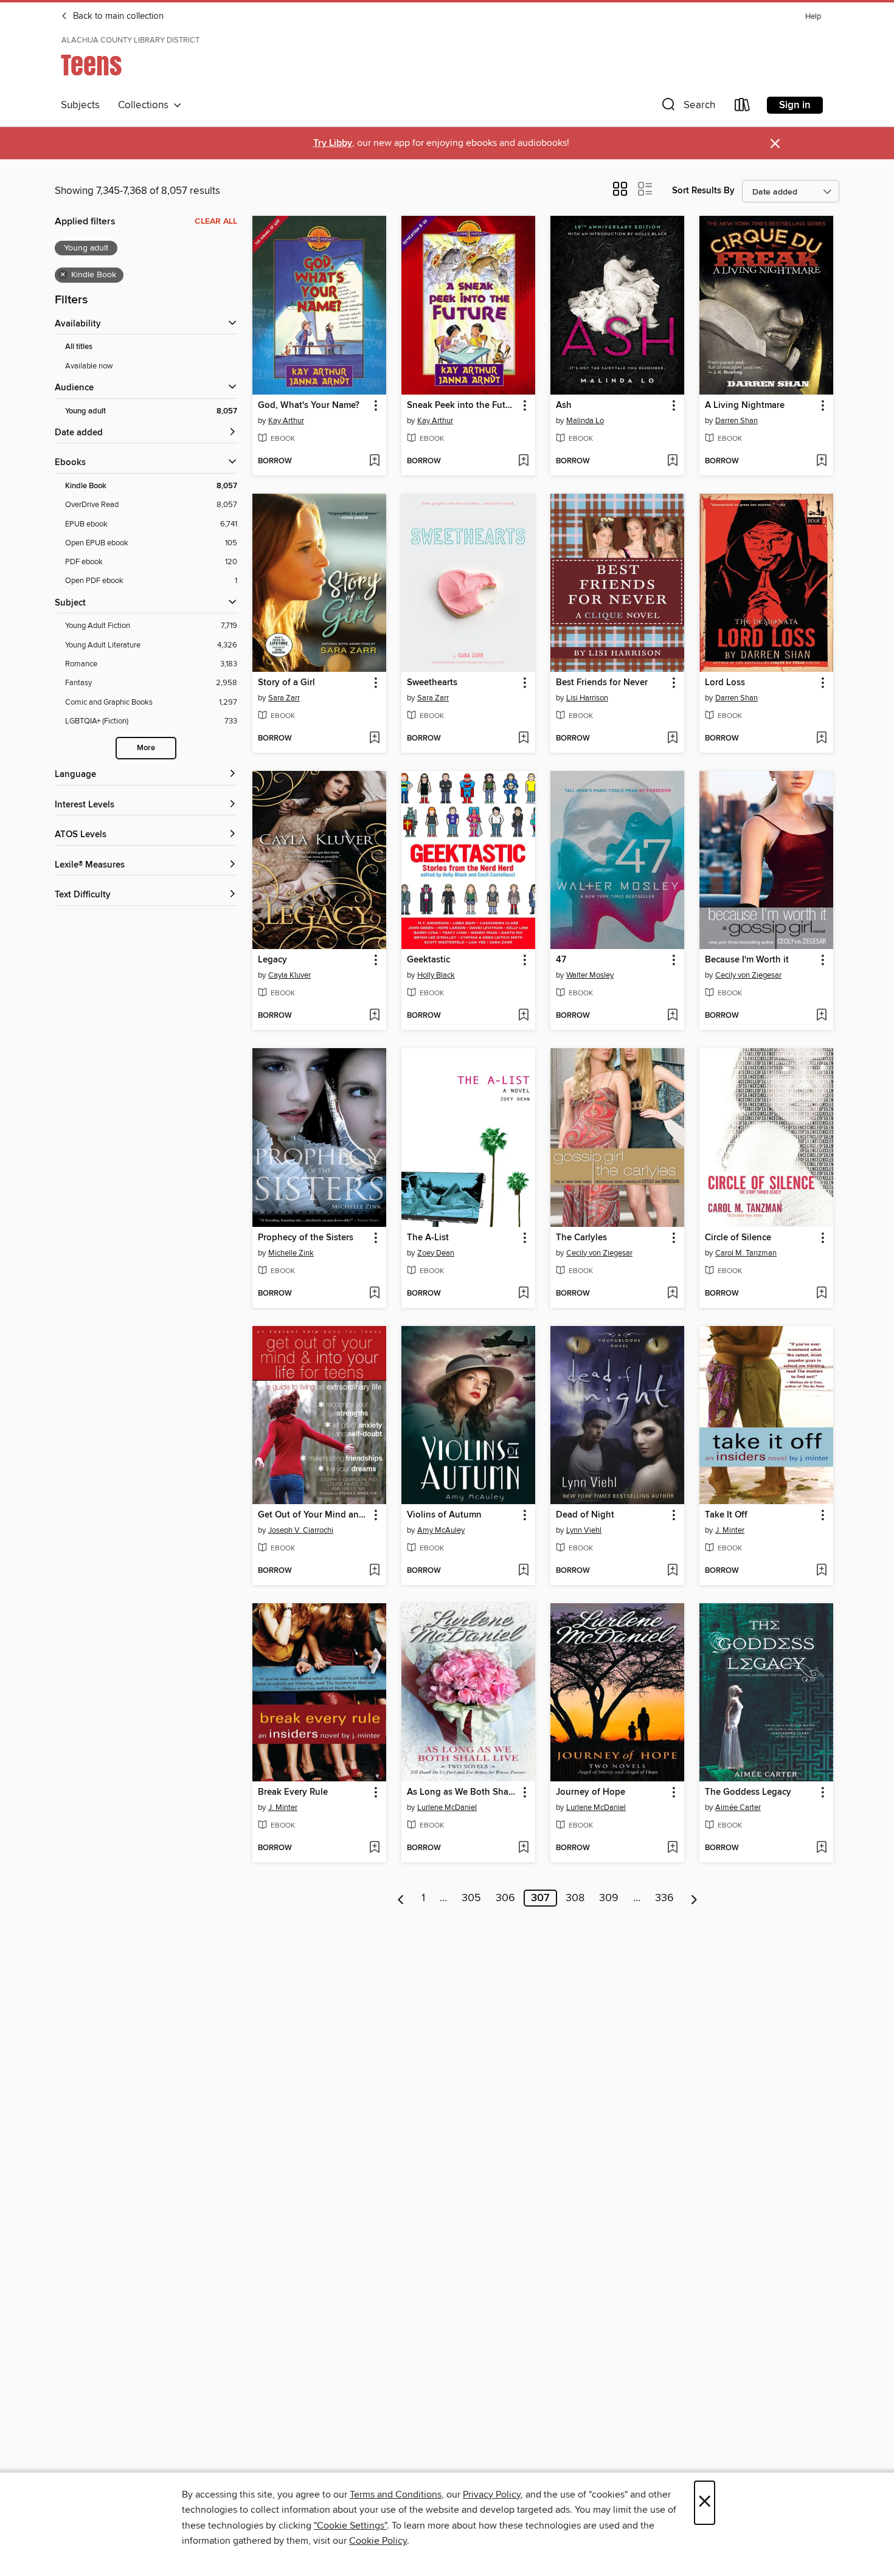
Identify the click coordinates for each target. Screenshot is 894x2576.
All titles (79, 347)
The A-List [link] (428, 1238)
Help (813, 17)
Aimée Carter (738, 1808)
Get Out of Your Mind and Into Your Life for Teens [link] (314, 1515)
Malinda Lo (585, 421)
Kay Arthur (286, 421)
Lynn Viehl (584, 1530)
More (146, 748)
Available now (89, 366)
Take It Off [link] (726, 1515)
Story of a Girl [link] (286, 683)
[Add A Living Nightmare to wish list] (821, 461)
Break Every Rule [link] (293, 1792)
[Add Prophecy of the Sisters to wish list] (374, 1294)
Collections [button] (146, 105)
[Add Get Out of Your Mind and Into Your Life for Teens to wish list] (374, 1571)
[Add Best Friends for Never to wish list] (672, 739)
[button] (687, 107)
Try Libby (333, 143)
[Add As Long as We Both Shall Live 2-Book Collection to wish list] (523, 1848)
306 (505, 1898)
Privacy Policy (492, 2495)
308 (575, 1898)
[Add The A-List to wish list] (523, 1294)
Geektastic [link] (428, 960)
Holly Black (436, 975)
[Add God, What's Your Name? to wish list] (374, 461)
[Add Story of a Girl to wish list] (374, 739)
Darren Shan (736, 421)
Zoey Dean (436, 1253)
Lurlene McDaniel (447, 1808)
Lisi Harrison (587, 698)
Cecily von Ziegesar (748, 975)
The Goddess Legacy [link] (748, 1792)
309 (609, 1898)
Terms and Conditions (396, 2495)
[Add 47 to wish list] (672, 1016)
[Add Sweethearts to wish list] (523, 739)
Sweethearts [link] (432, 683)
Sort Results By (703, 191)
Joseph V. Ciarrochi (301, 1530)
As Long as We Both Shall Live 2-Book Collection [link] (463, 1792)
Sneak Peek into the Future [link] (463, 406)
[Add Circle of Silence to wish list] (821, 1294)
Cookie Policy (378, 2541)
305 (471, 1898)
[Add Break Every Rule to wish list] (374, 1848)
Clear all (216, 221)
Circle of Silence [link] (738, 1238)
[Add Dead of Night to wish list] (672, 1571)
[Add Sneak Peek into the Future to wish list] (523, 461)
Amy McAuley (441, 1530)
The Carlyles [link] (581, 1238)
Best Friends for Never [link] (602, 683)
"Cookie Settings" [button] (350, 2526)
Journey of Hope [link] (591, 1792)
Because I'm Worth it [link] (747, 960)
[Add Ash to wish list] (672, 461)
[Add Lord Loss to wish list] (821, 739)
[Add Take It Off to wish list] (821, 1571)
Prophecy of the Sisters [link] (306, 1238)
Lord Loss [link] (725, 683)
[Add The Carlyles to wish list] (672, 1294)
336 (664, 1898)
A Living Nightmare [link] (745, 406)
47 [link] (561, 960)
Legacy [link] (272, 960)
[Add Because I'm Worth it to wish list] (821, 1016)
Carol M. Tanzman (746, 1253)
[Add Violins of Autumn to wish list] (523, 1571)
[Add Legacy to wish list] (374, 1016)
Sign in (795, 105)
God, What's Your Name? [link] (309, 406)
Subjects (80, 105)
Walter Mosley (590, 975)
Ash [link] (564, 406)
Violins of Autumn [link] (444, 1515)
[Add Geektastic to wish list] (523, 1016)
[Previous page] (401, 1898)
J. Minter (730, 1530)
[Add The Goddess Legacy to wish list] (821, 1848)
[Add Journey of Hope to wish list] (672, 1848)
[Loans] (743, 107)
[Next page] (694, 1898)
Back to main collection (117, 16)
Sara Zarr (284, 698)
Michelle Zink (291, 1253)
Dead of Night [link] (585, 1515)
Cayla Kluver (289, 975)
